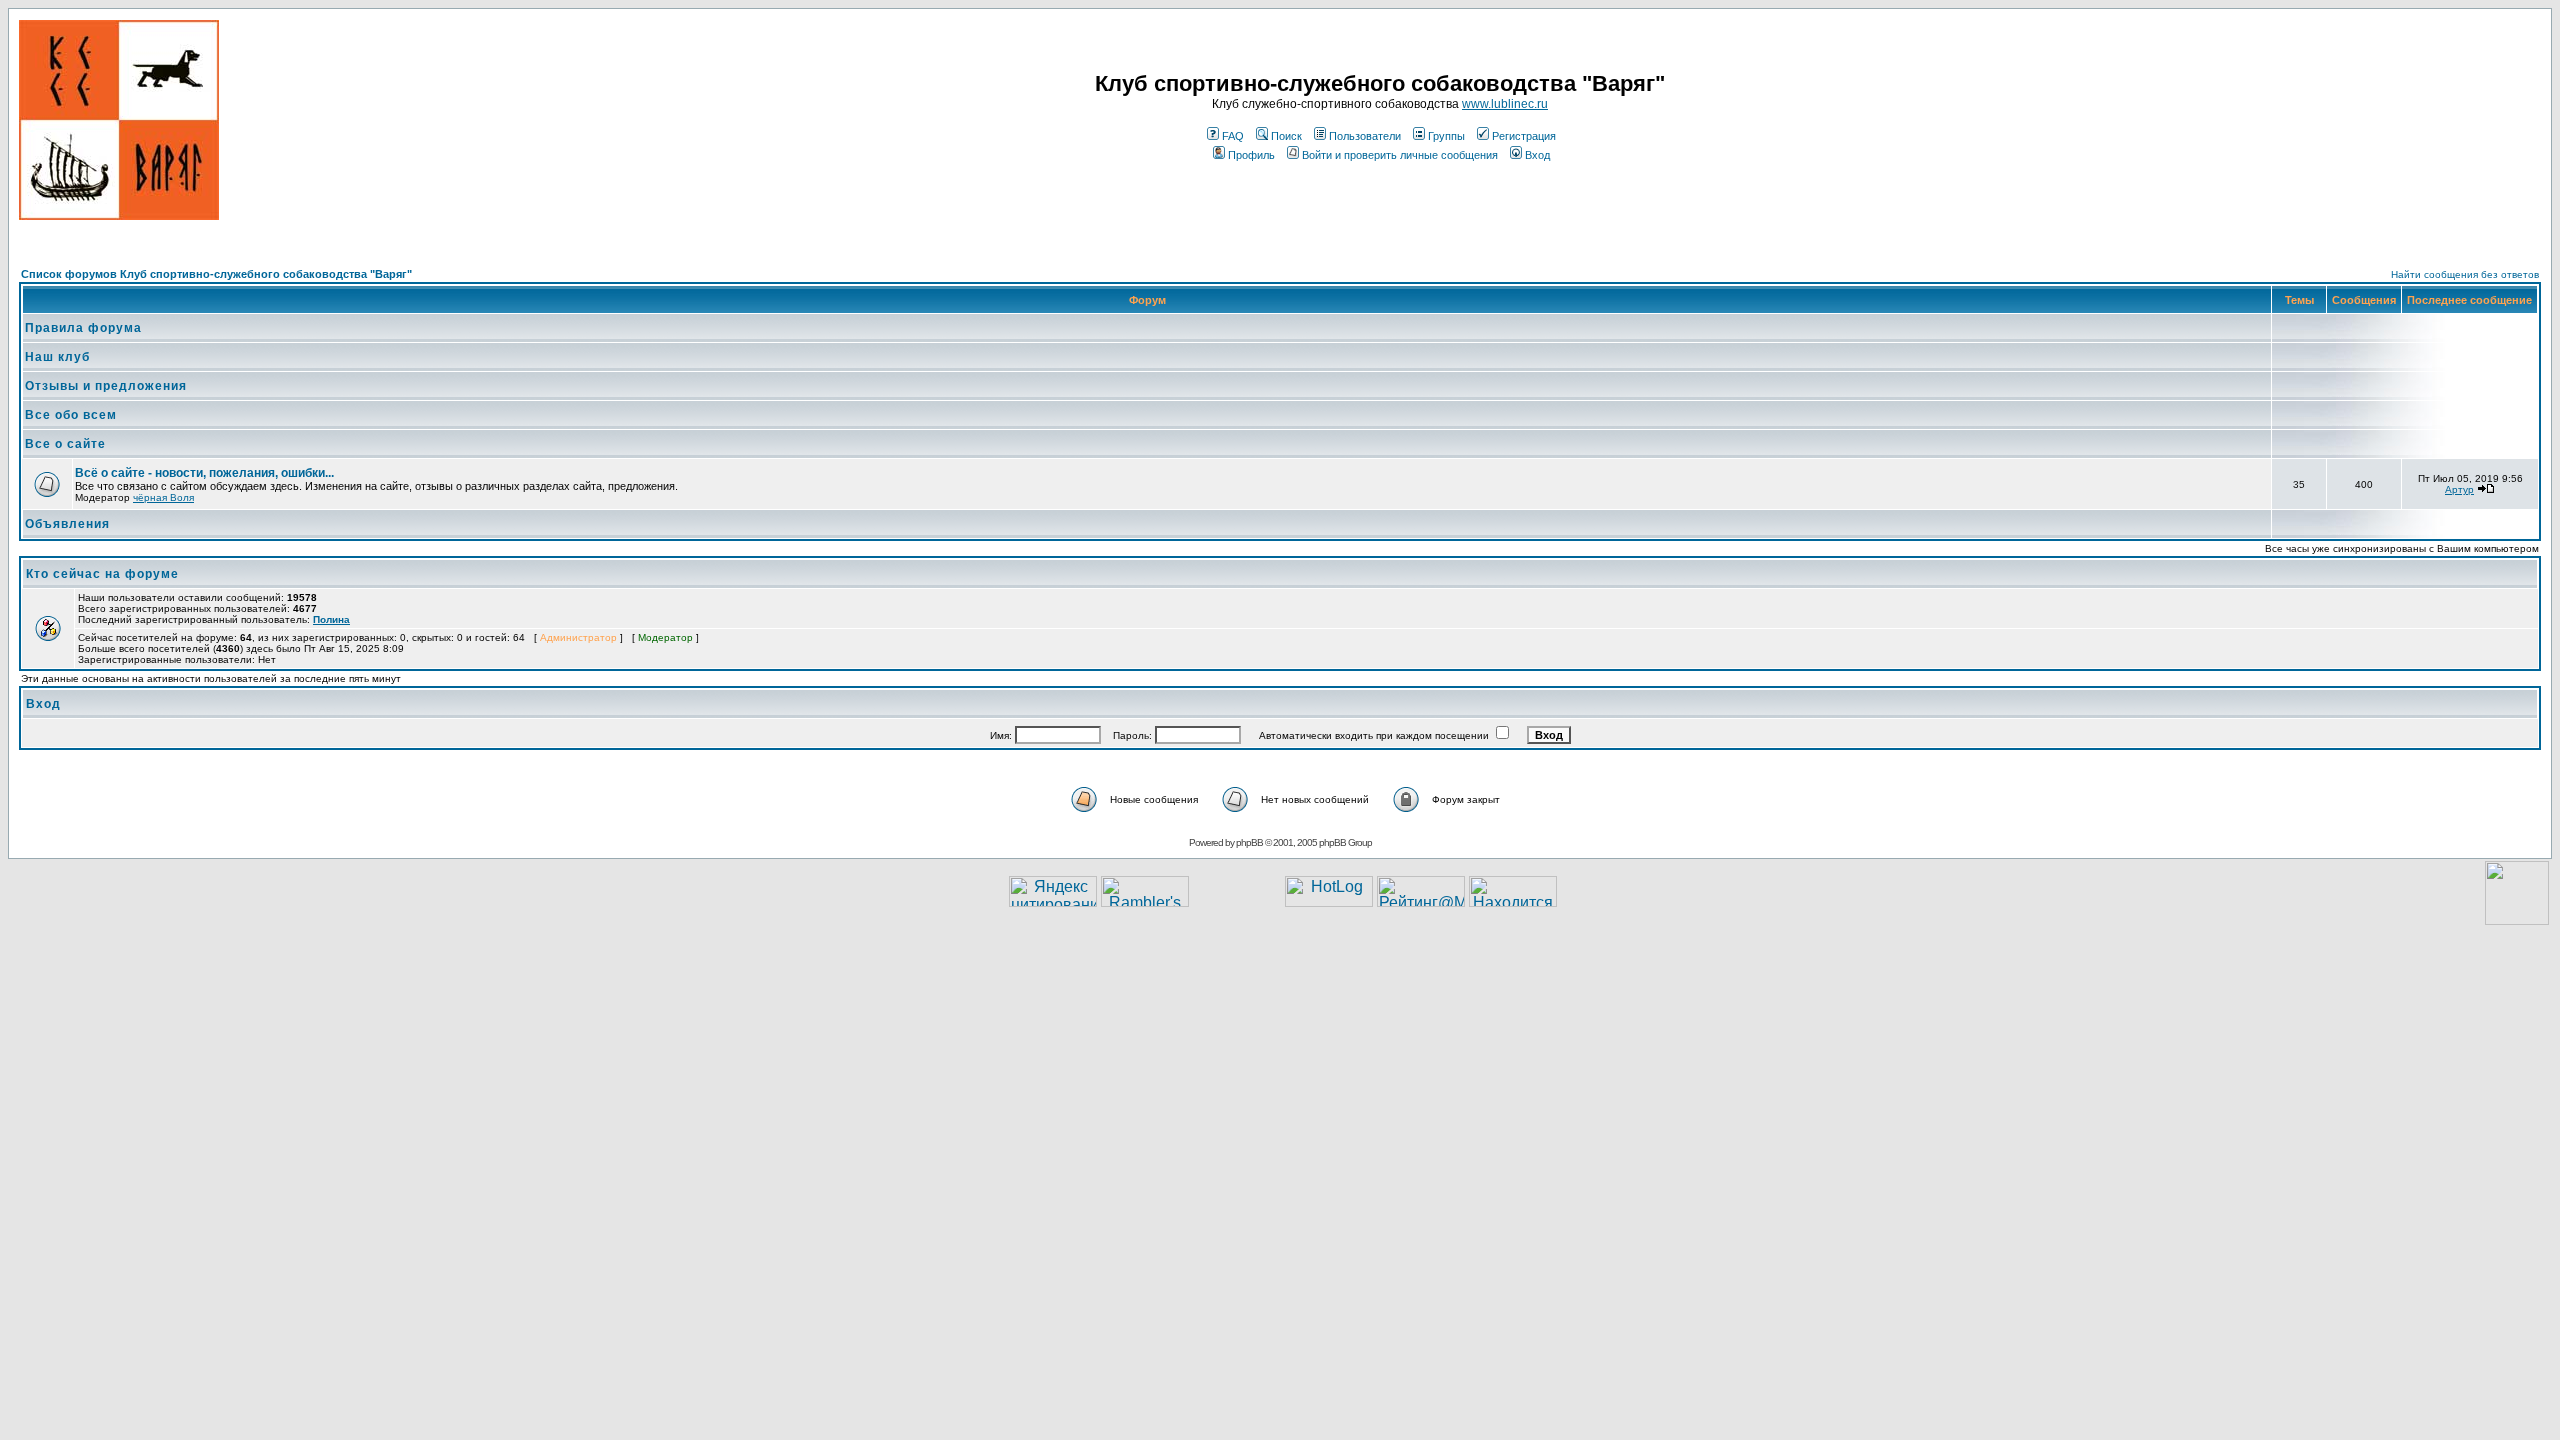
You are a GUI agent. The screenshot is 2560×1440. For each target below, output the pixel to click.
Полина (331, 619)
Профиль (1251, 155)
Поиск (1286, 136)
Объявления (67, 524)
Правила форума (83, 328)
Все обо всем (71, 415)
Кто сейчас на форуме (102, 574)
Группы (1446, 136)
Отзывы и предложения (106, 386)
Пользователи (1365, 136)
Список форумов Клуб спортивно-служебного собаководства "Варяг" (216, 274)
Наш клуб (57, 357)
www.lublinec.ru (1505, 104)
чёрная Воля (163, 497)
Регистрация (1524, 136)
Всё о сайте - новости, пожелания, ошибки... (204, 473)
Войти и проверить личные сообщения (1400, 155)
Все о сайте (65, 444)
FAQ (1233, 136)
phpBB (1249, 842)
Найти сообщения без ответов (2465, 274)
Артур (2459, 489)
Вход (1537, 155)
